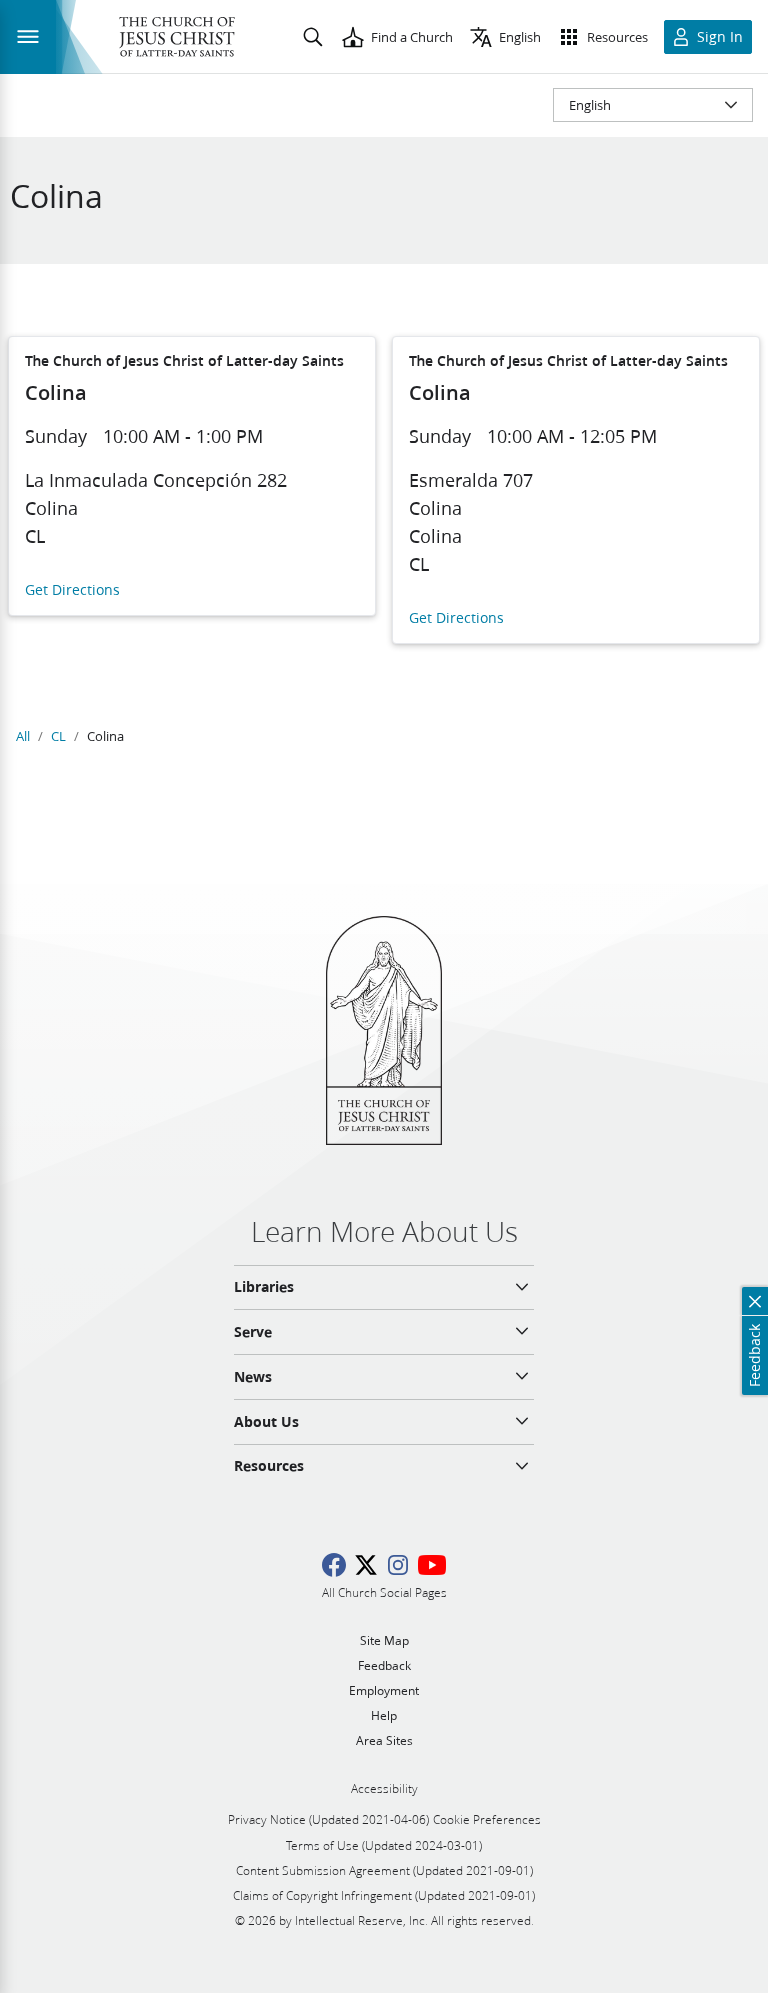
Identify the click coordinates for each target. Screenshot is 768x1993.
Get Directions (72, 590)
